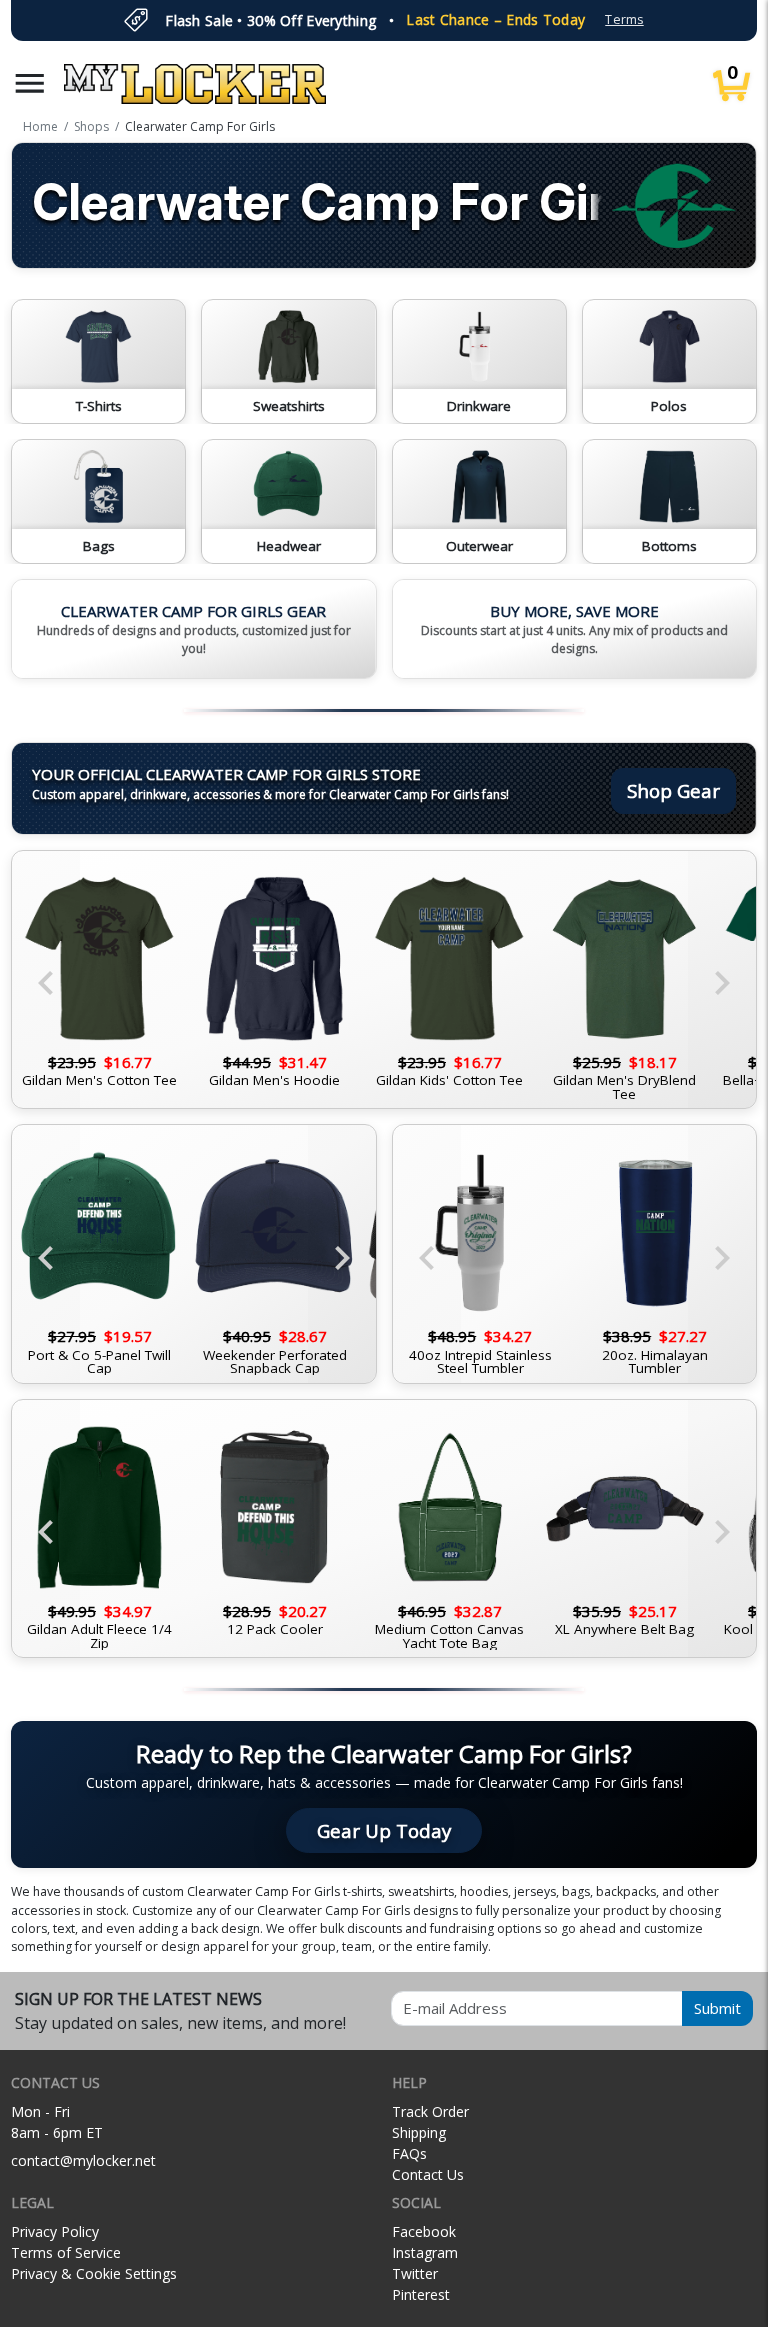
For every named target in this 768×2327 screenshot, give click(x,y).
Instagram (425, 2252)
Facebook (424, 2231)
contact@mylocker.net (83, 2160)
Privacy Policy (55, 2231)
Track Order (430, 2111)
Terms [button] (624, 19)
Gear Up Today (384, 1830)
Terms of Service (66, 2252)
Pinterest (421, 2294)
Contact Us (428, 2174)
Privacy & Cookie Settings (94, 2273)
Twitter (415, 2273)
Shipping (419, 2132)
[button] (30, 83)
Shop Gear (673, 790)
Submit (717, 2008)
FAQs (409, 2153)
